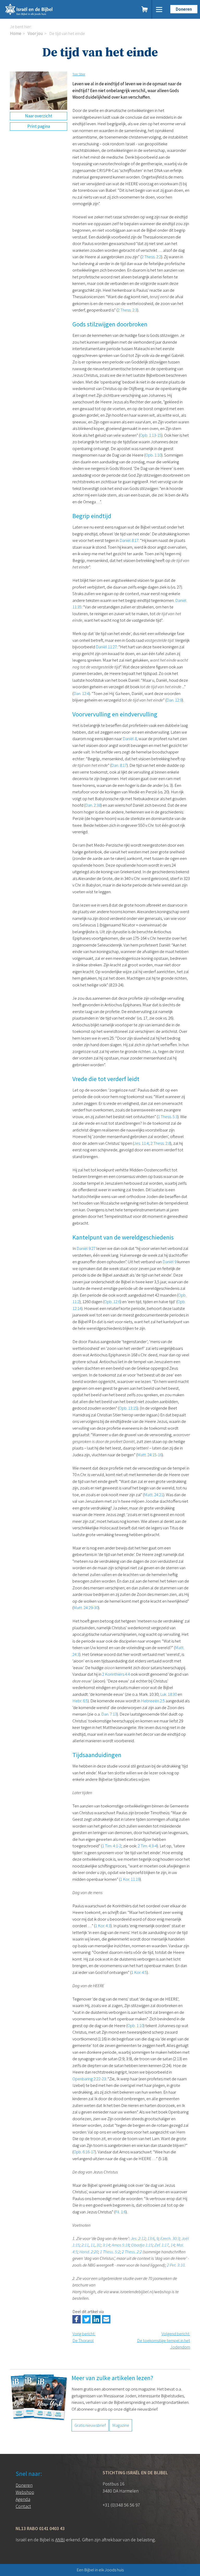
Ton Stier (79, 74)
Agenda (23, 2499)
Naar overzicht (39, 116)
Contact (23, 2506)
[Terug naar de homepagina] (49, 9)
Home (16, 33)
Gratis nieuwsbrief (90, 2425)
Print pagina (39, 126)
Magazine (121, 2425)
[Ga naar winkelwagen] (145, 9)
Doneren (184, 9)
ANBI (60, 2540)
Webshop (25, 2492)
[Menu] (159, 9)
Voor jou (35, 33)
